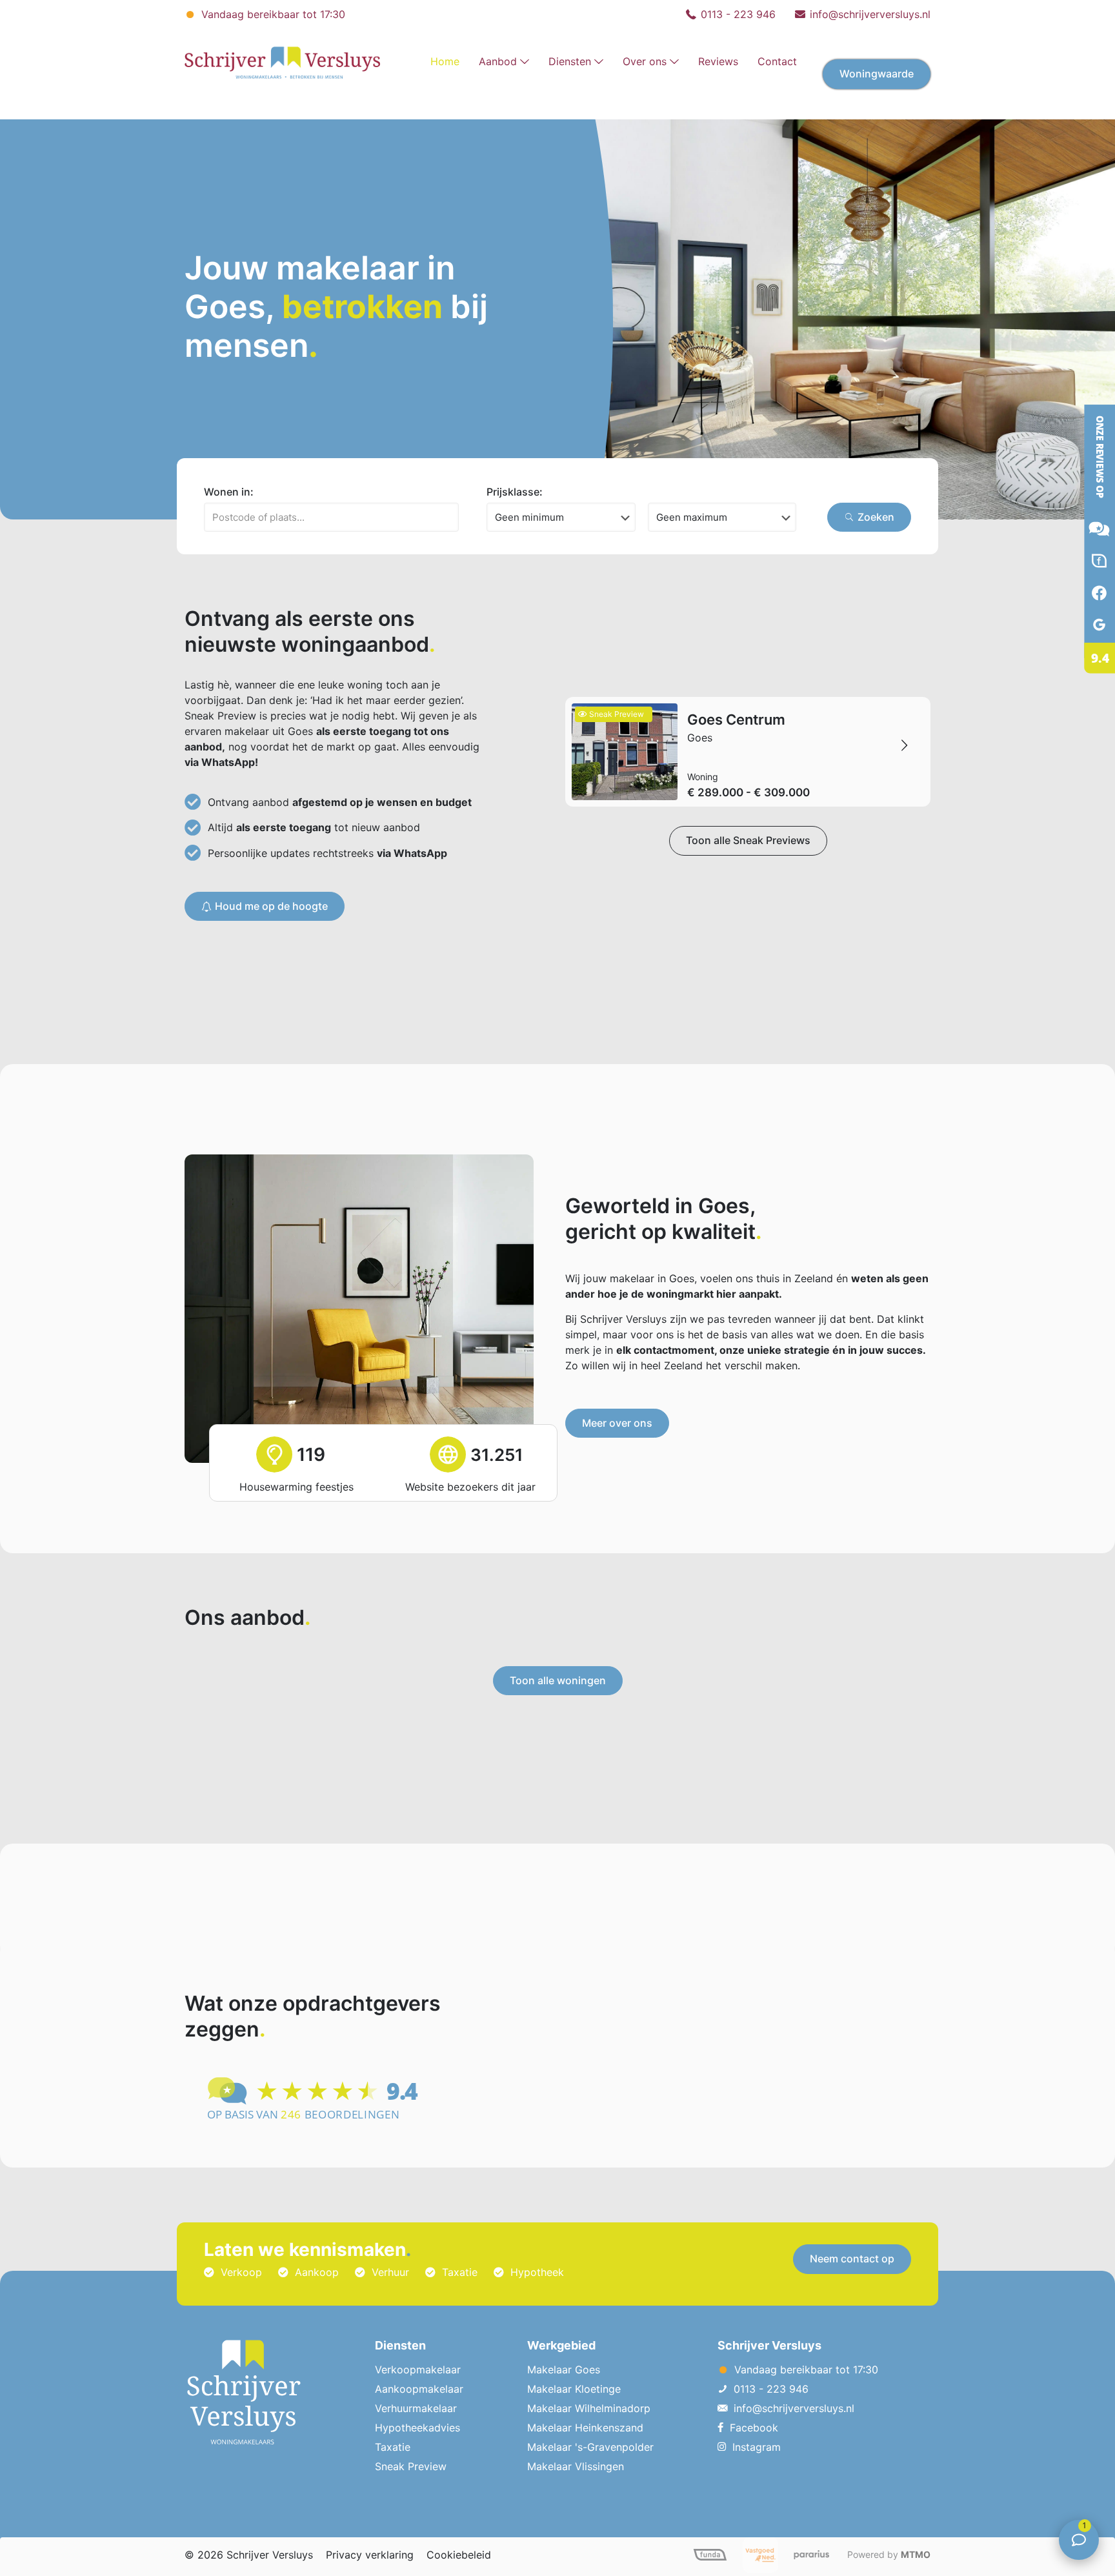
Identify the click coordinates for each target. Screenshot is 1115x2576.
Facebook (754, 2428)
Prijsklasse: (515, 492)
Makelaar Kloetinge (574, 2389)
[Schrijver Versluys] (282, 61)
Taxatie (393, 2447)
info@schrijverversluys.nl (870, 14)
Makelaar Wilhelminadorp (589, 2408)
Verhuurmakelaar (416, 2408)
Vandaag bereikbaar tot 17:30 (272, 14)
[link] (504, 106)
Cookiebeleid (459, 2555)
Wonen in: (229, 492)
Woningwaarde (877, 74)
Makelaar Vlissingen (576, 2466)
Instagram (757, 2447)
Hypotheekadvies (417, 2428)
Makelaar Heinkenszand (585, 2428)
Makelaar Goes (564, 2370)
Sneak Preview (411, 2466)
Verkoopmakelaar (418, 2370)
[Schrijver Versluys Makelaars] (1089, 690)
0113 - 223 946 (738, 14)
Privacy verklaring (370, 2555)
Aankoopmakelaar (419, 2389)
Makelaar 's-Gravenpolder (590, 2447)
